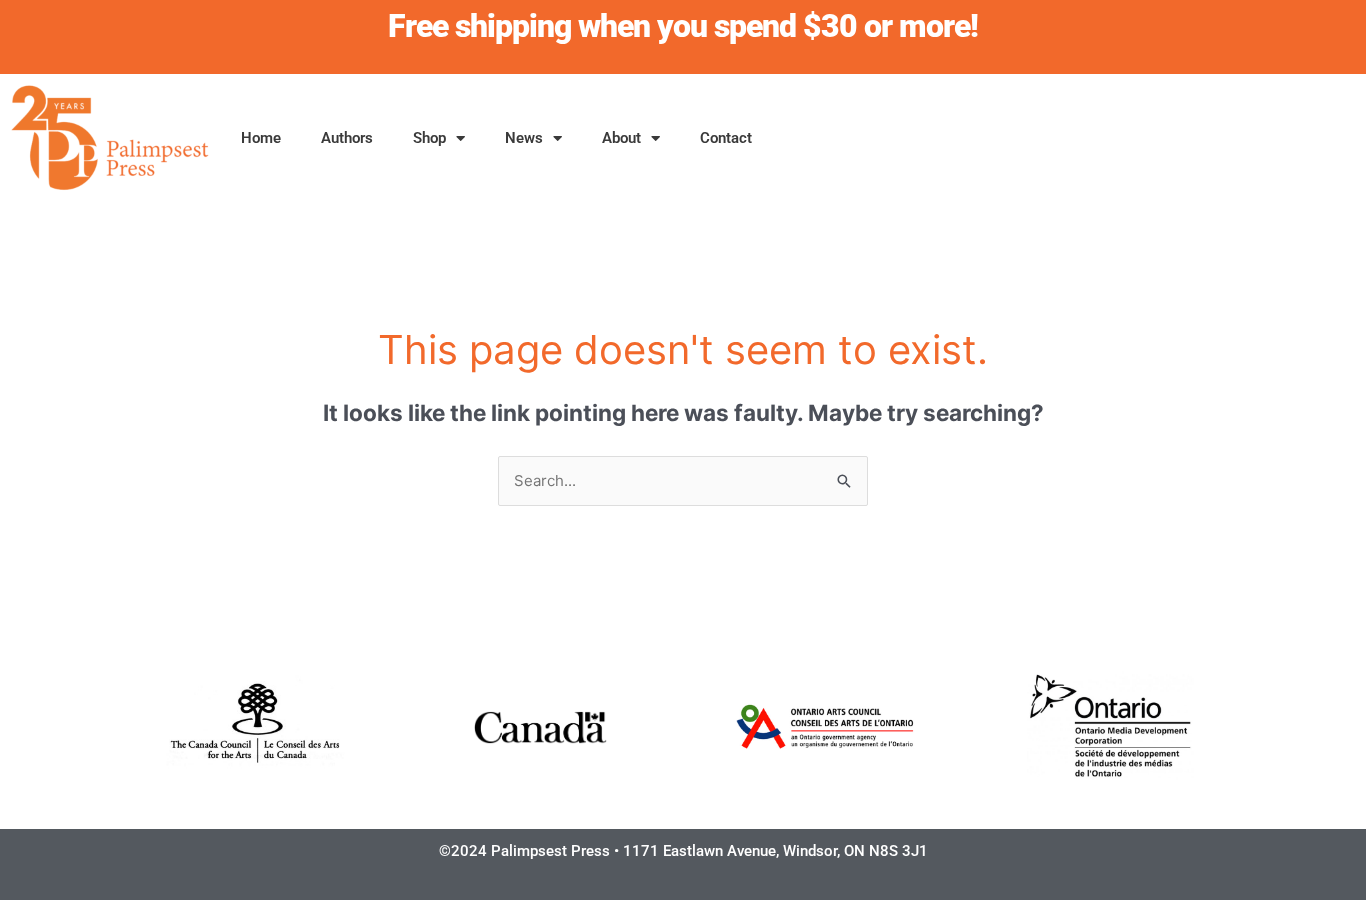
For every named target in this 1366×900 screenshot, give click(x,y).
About (621, 138)
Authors (347, 138)
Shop (429, 138)
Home (261, 138)
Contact (726, 138)
